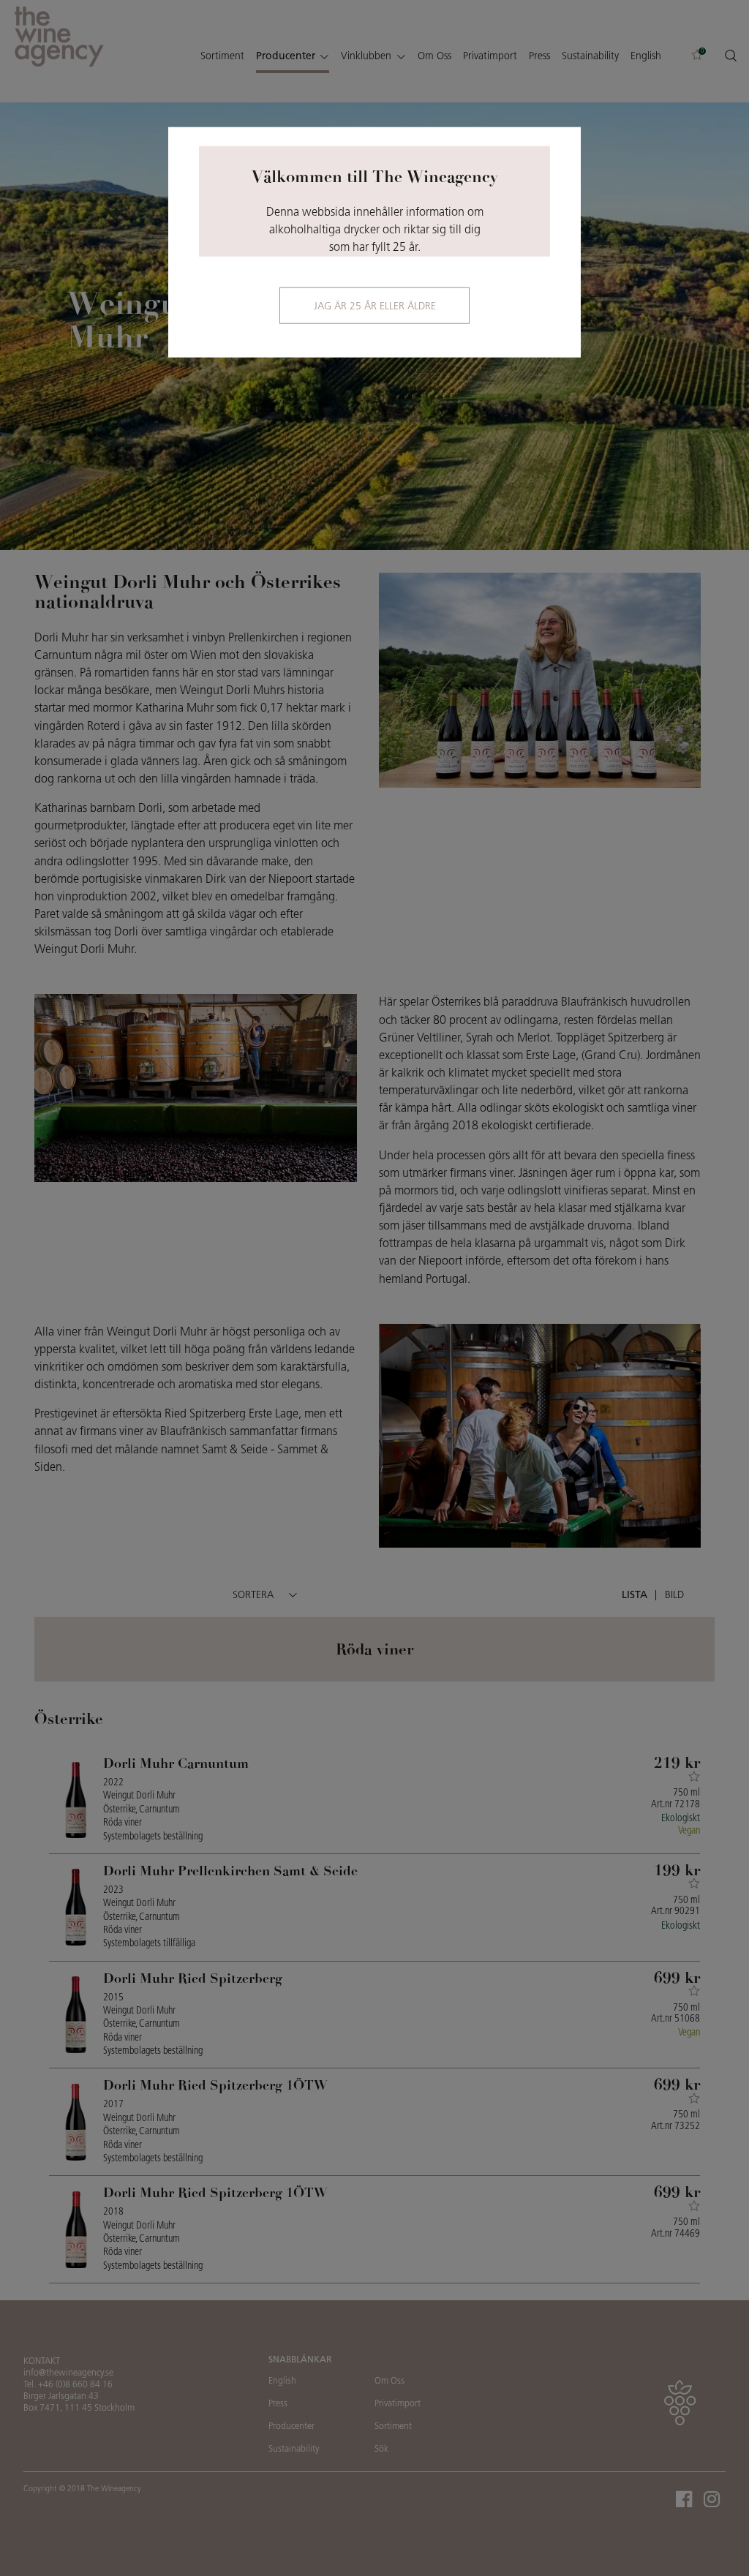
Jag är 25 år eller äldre (375, 307)
